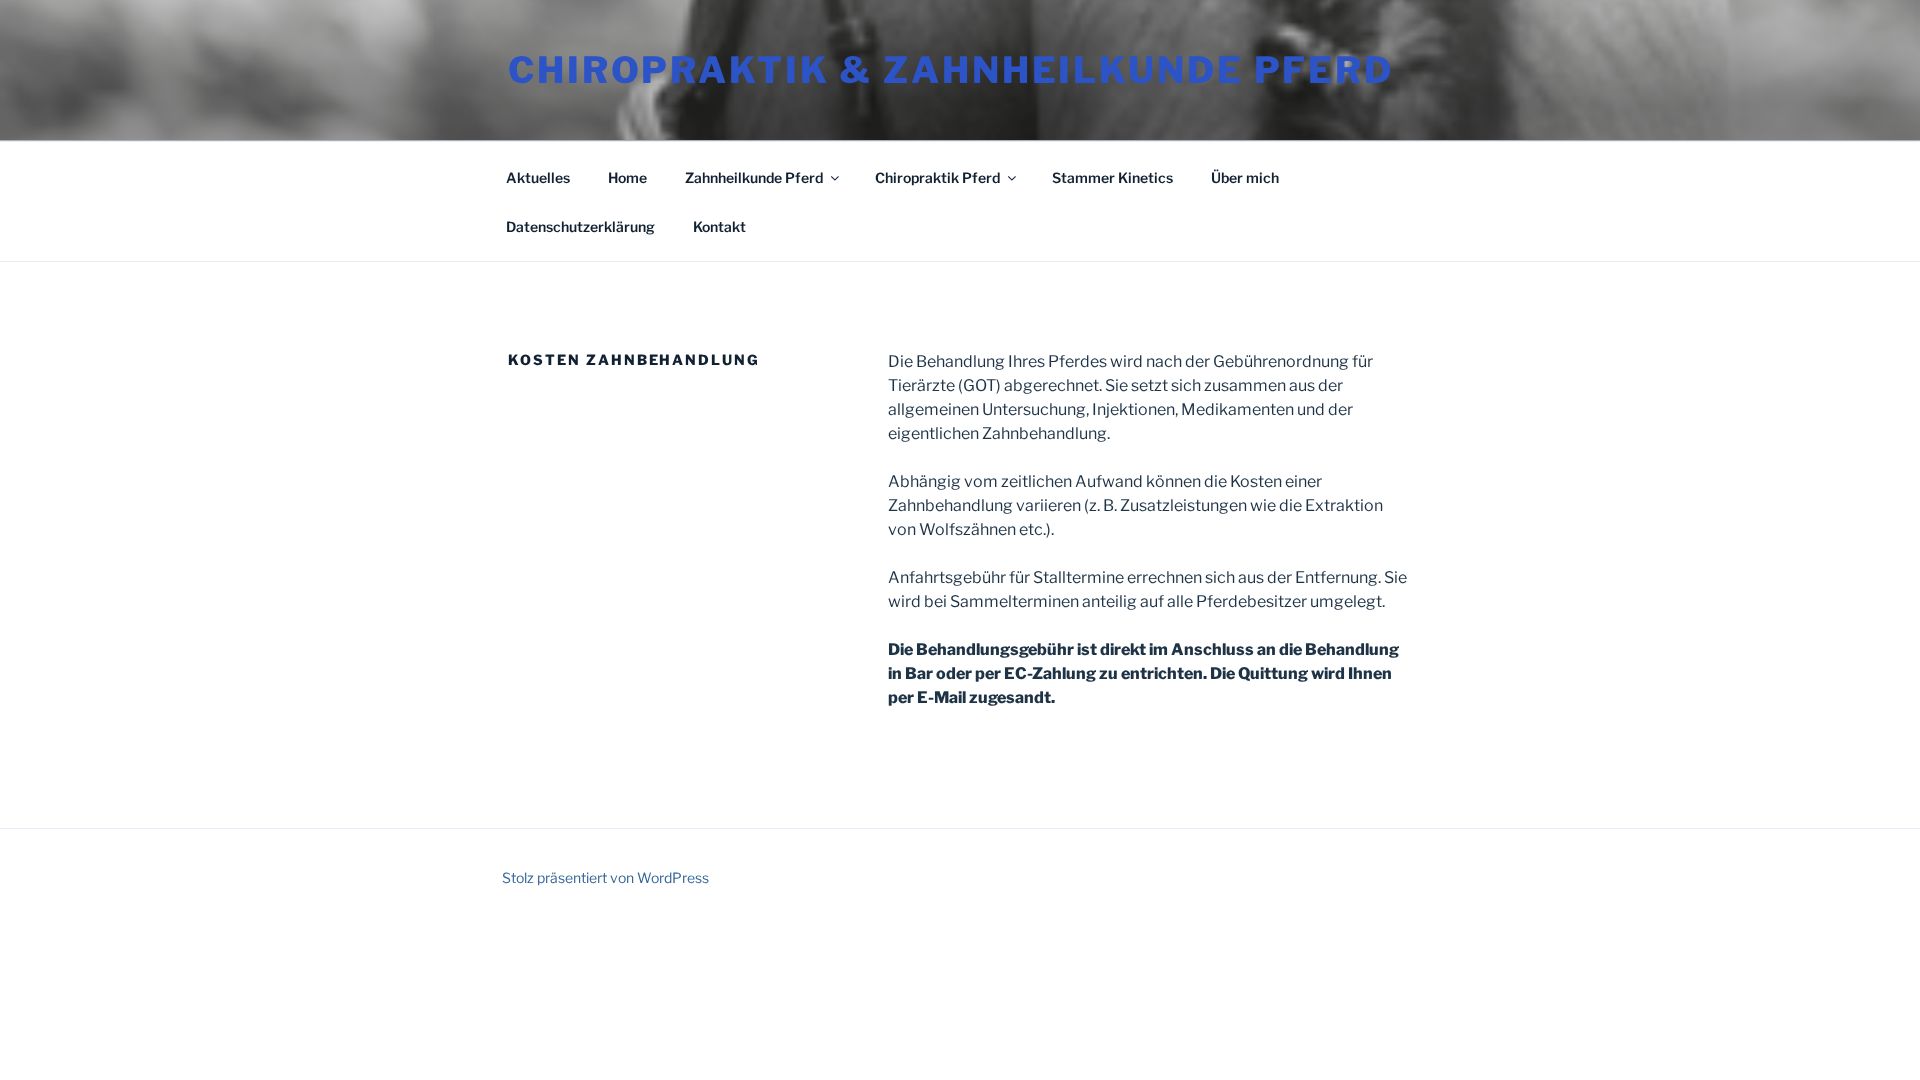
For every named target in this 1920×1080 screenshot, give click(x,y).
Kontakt (719, 226)
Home (627, 177)
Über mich (1245, 177)
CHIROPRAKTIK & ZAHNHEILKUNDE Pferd (951, 70)
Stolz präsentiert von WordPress (605, 877)
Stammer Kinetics (1112, 177)
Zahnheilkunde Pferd (754, 177)
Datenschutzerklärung (580, 226)
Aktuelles (538, 177)
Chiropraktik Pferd (937, 177)
